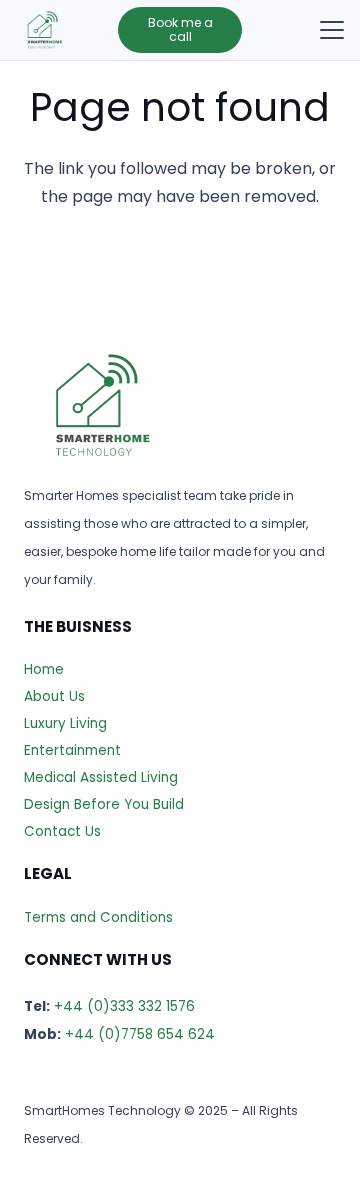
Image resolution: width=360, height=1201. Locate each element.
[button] (332, 30)
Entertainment (72, 750)
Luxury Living (65, 723)
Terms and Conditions (98, 917)
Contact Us (62, 831)
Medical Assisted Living (101, 777)
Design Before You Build (104, 804)
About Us (54, 696)
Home (44, 669)
